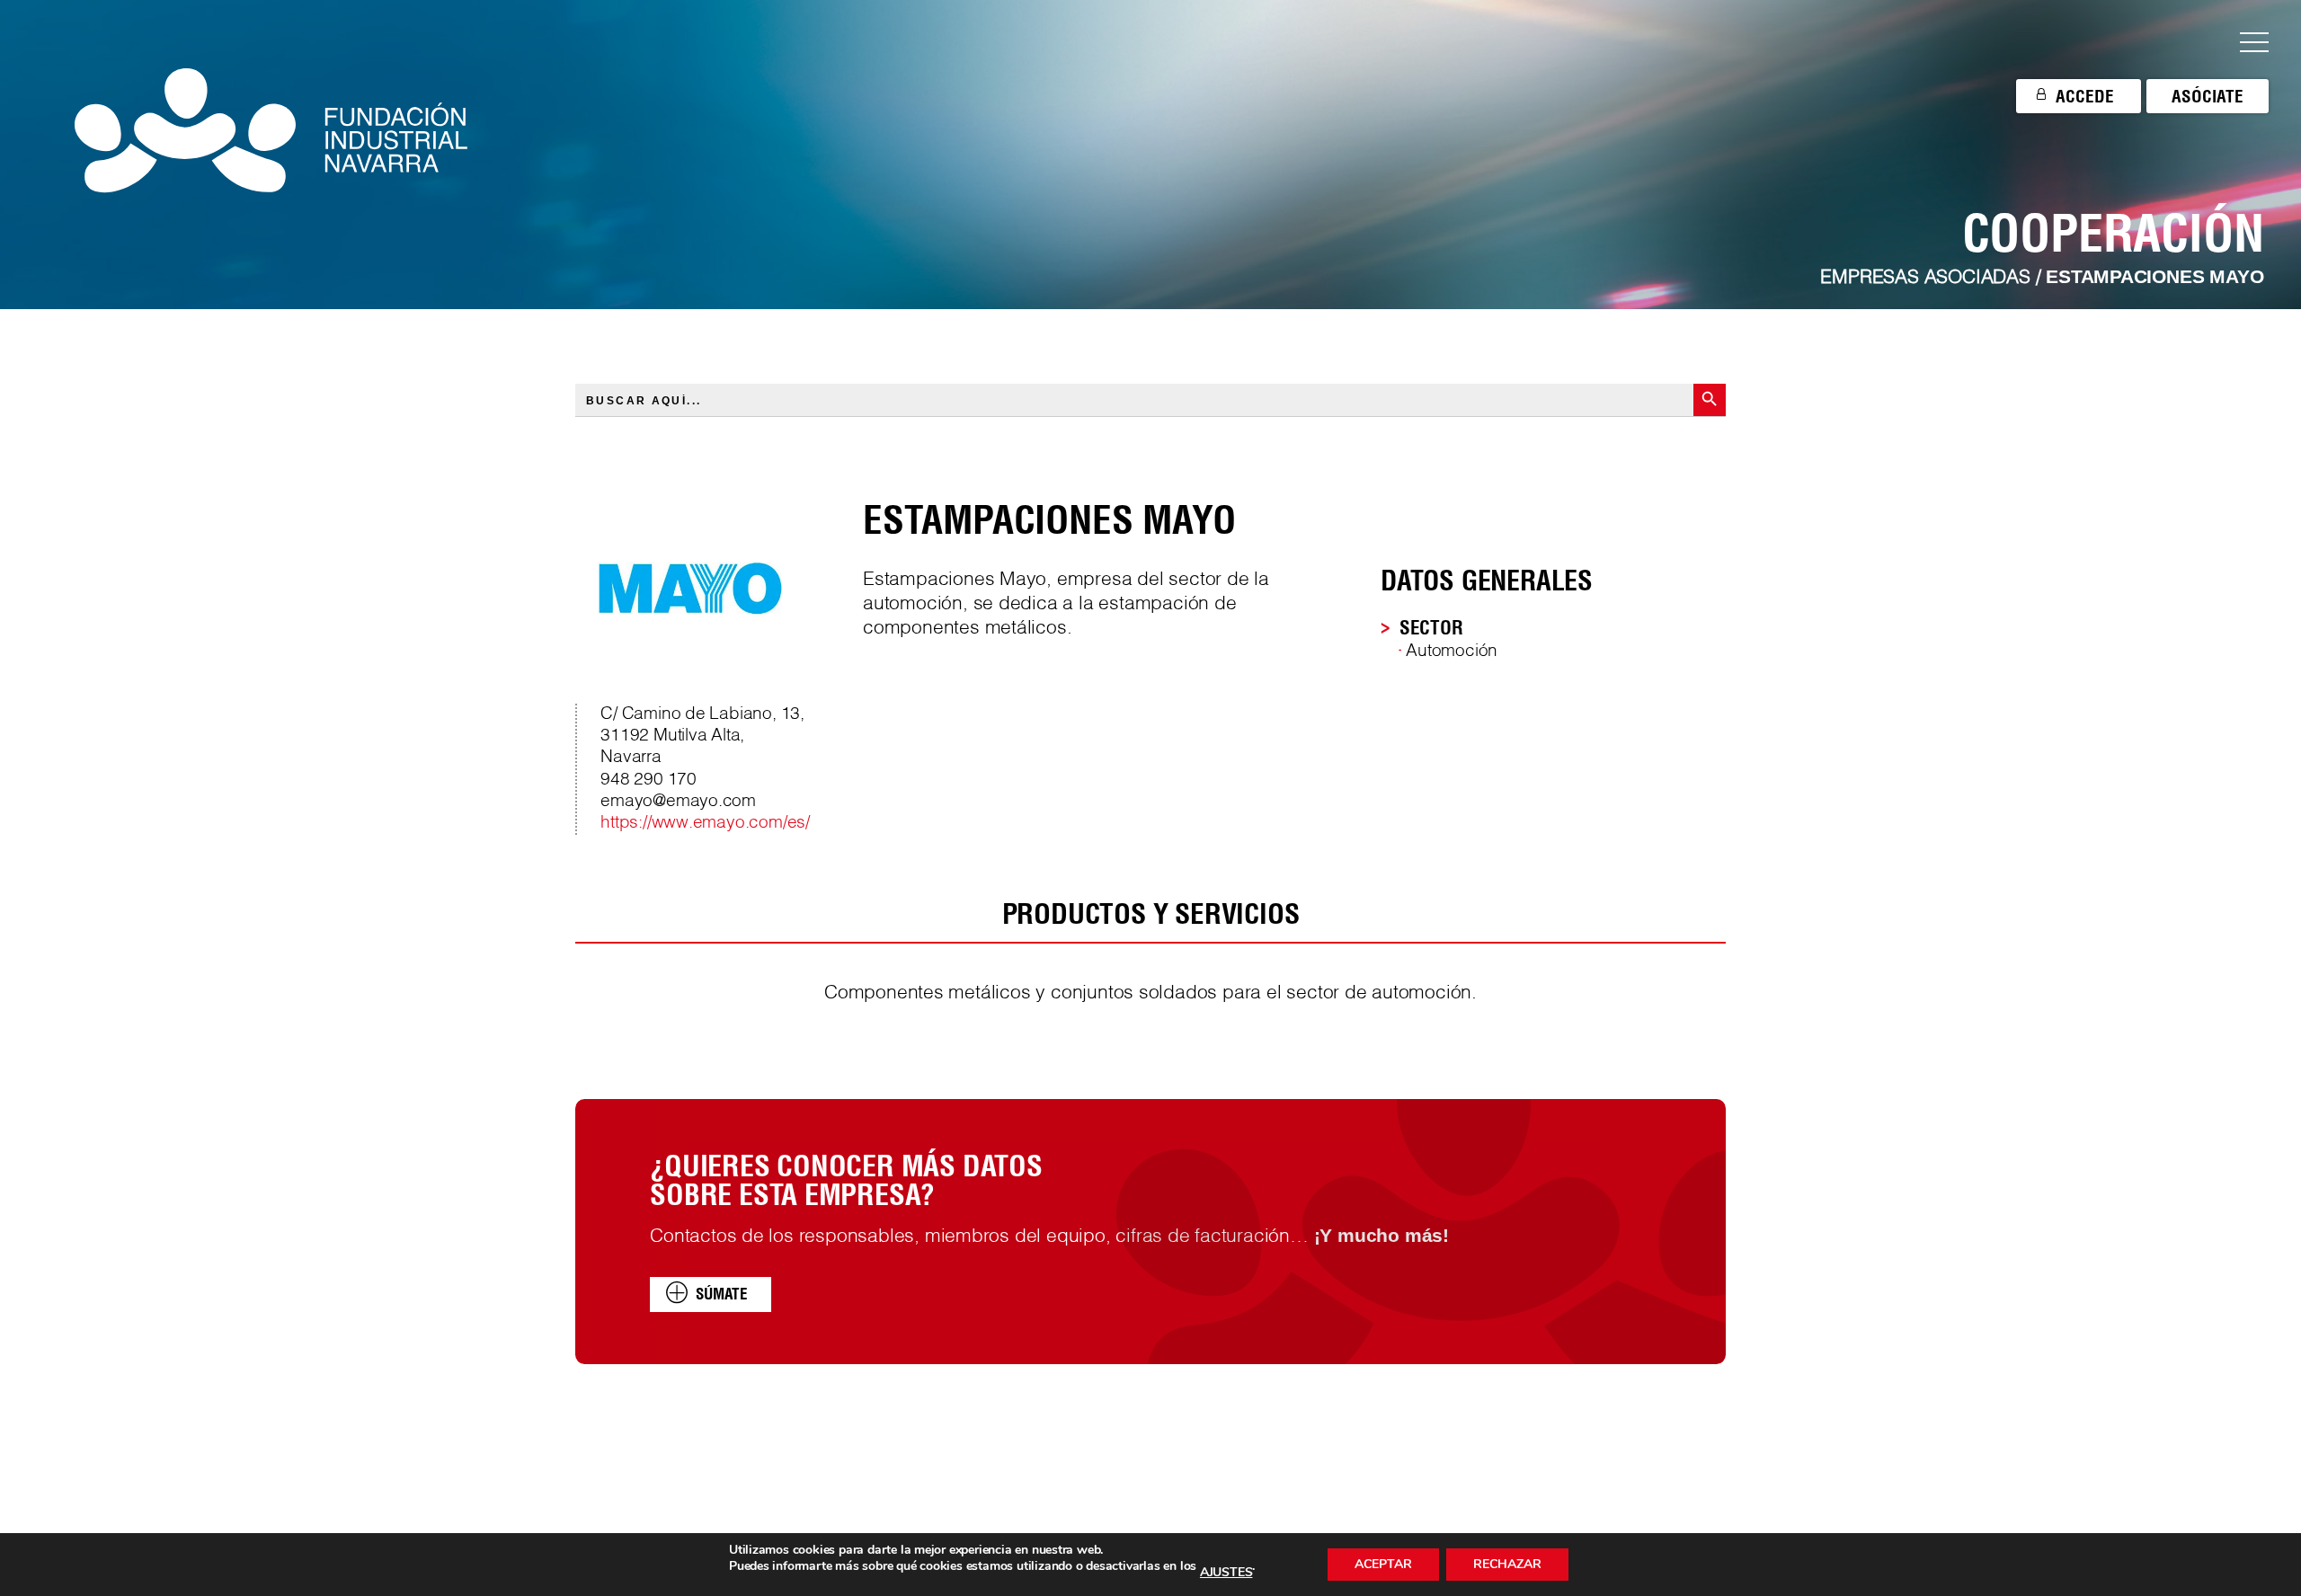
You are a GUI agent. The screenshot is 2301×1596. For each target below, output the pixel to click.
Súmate (722, 1293)
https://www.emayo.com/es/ (705, 823)
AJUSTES (1226, 1573)
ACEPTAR (1383, 1564)
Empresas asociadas (1925, 278)
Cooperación (2113, 233)
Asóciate (2208, 96)
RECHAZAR (1507, 1564)
